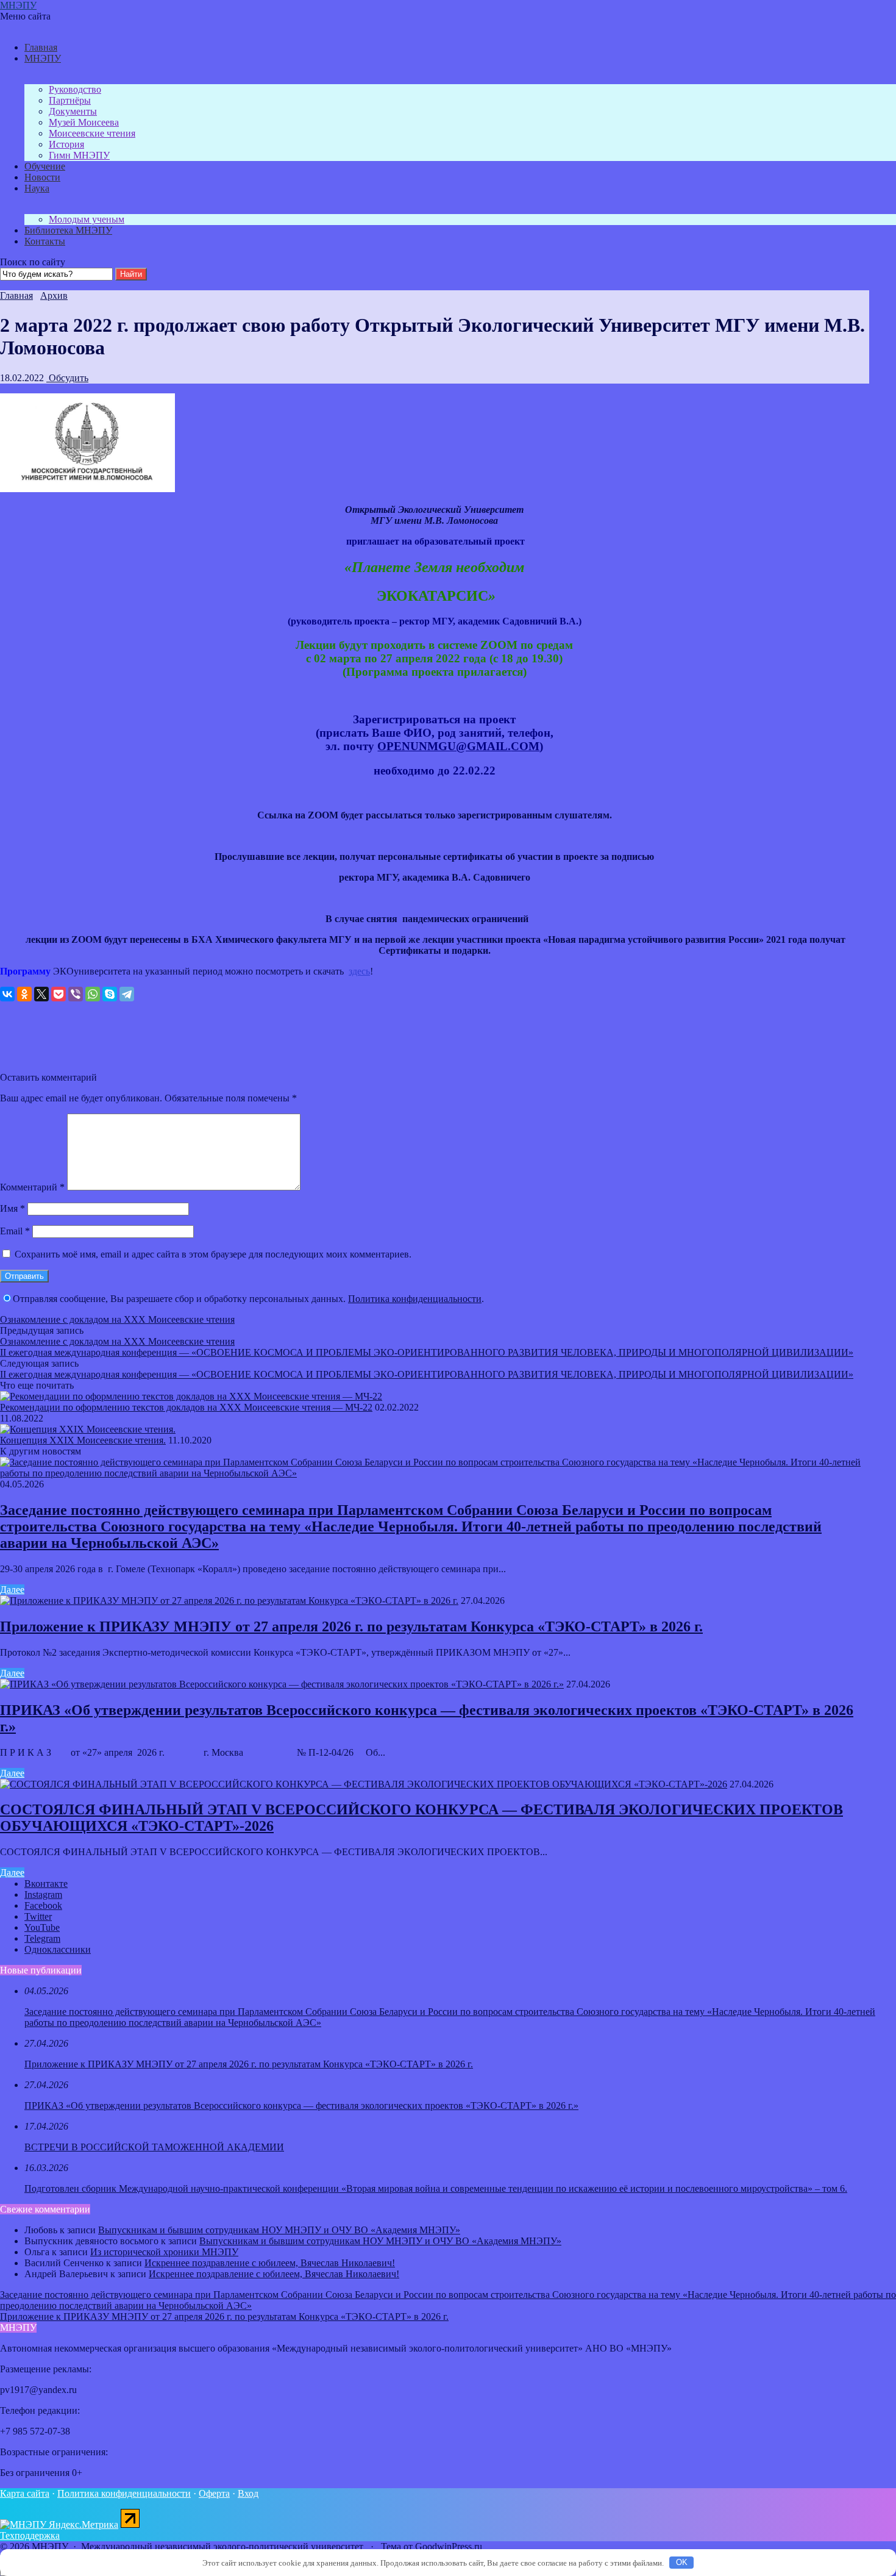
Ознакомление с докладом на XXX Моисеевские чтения (117, 1319)
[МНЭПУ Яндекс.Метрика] (59, 2524)
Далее (12, 1590)
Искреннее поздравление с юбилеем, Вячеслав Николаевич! (270, 2263)
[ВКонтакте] (7, 994)
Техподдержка (30, 2535)
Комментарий (32, 1187)
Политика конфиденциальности (415, 1299)
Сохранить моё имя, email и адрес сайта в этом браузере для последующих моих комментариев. (213, 1254)
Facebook (43, 1905)
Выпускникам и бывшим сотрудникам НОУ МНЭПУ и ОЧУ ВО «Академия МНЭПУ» (279, 2230)
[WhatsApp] (93, 994)
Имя (12, 1208)
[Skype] (110, 994)
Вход (248, 2493)
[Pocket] (59, 994)
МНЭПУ (18, 5)
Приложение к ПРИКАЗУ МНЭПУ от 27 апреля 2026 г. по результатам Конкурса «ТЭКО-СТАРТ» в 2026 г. (351, 1626)
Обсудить (67, 378)
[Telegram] (127, 994)
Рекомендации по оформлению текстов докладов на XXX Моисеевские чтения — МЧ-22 (186, 1407)
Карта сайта (25, 2493)
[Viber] (76, 994)
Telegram (42, 1938)
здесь (359, 971)
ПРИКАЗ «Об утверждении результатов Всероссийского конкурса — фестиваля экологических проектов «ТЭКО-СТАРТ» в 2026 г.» (301, 2106)
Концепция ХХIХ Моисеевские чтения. (83, 1440)
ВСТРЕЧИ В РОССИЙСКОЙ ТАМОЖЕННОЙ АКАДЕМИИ (154, 2147)
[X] (41, 994)
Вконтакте (46, 1884)
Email (15, 1231)
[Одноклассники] (24, 994)
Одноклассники (58, 1949)
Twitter (38, 1916)
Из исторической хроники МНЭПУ (164, 2252)
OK (682, 2562)
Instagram (43, 1894)
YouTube (42, 1927)
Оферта (214, 2493)
